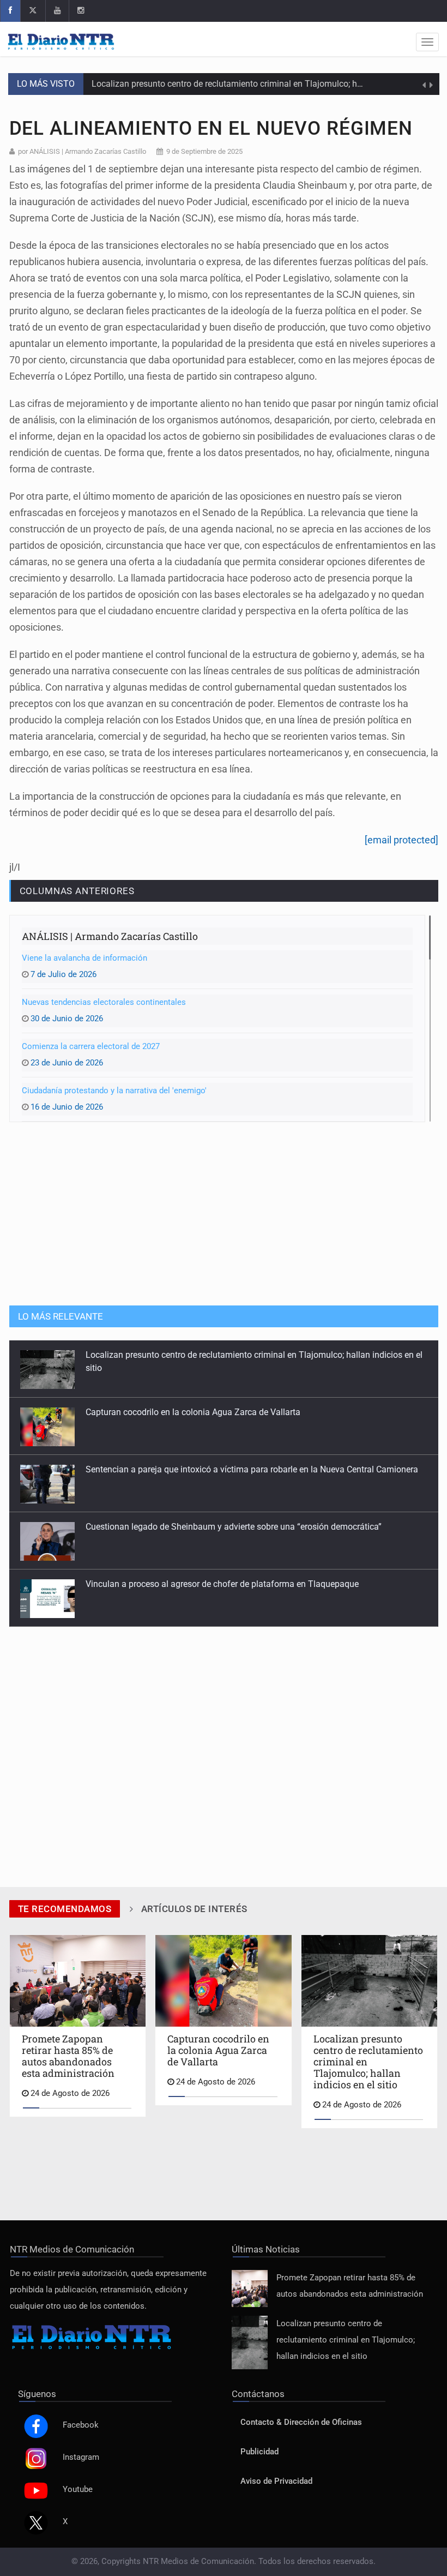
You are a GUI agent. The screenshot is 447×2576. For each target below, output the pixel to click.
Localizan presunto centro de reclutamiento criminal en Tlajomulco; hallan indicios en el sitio (269, 84)
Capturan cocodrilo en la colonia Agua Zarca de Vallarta (193, 1412)
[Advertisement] (224, 1213)
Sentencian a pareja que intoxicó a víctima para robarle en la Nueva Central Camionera (252, 1469)
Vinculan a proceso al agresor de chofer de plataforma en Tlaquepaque (222, 1584)
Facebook (81, 2425)
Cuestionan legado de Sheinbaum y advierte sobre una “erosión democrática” (234, 1527)
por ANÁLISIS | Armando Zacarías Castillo (82, 151)
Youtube (78, 2490)
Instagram (81, 2457)
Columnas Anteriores (77, 891)
